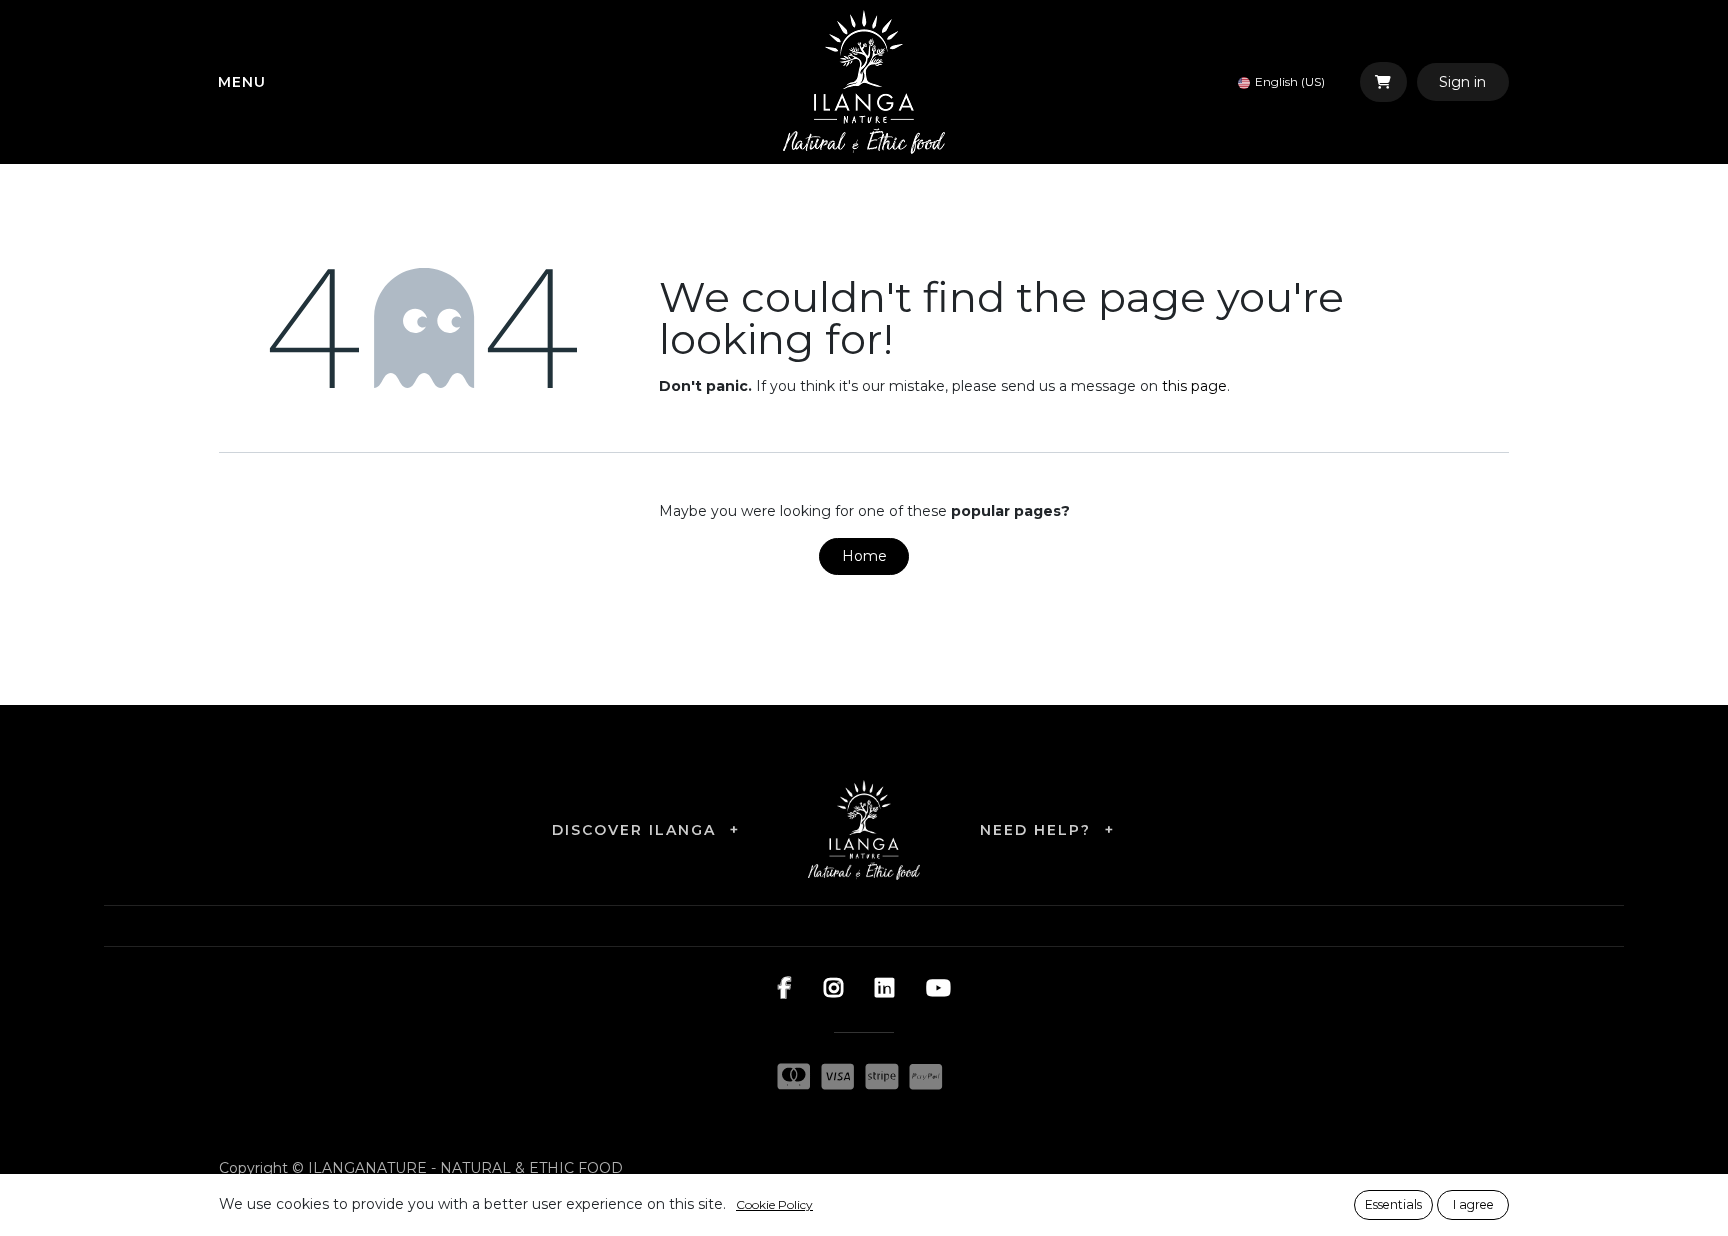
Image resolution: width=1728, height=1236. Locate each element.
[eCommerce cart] (1383, 82)
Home (864, 556)
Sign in (1462, 82)
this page (1194, 386)
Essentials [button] (1393, 1204)
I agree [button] (1473, 1204)
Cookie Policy (774, 1204)
